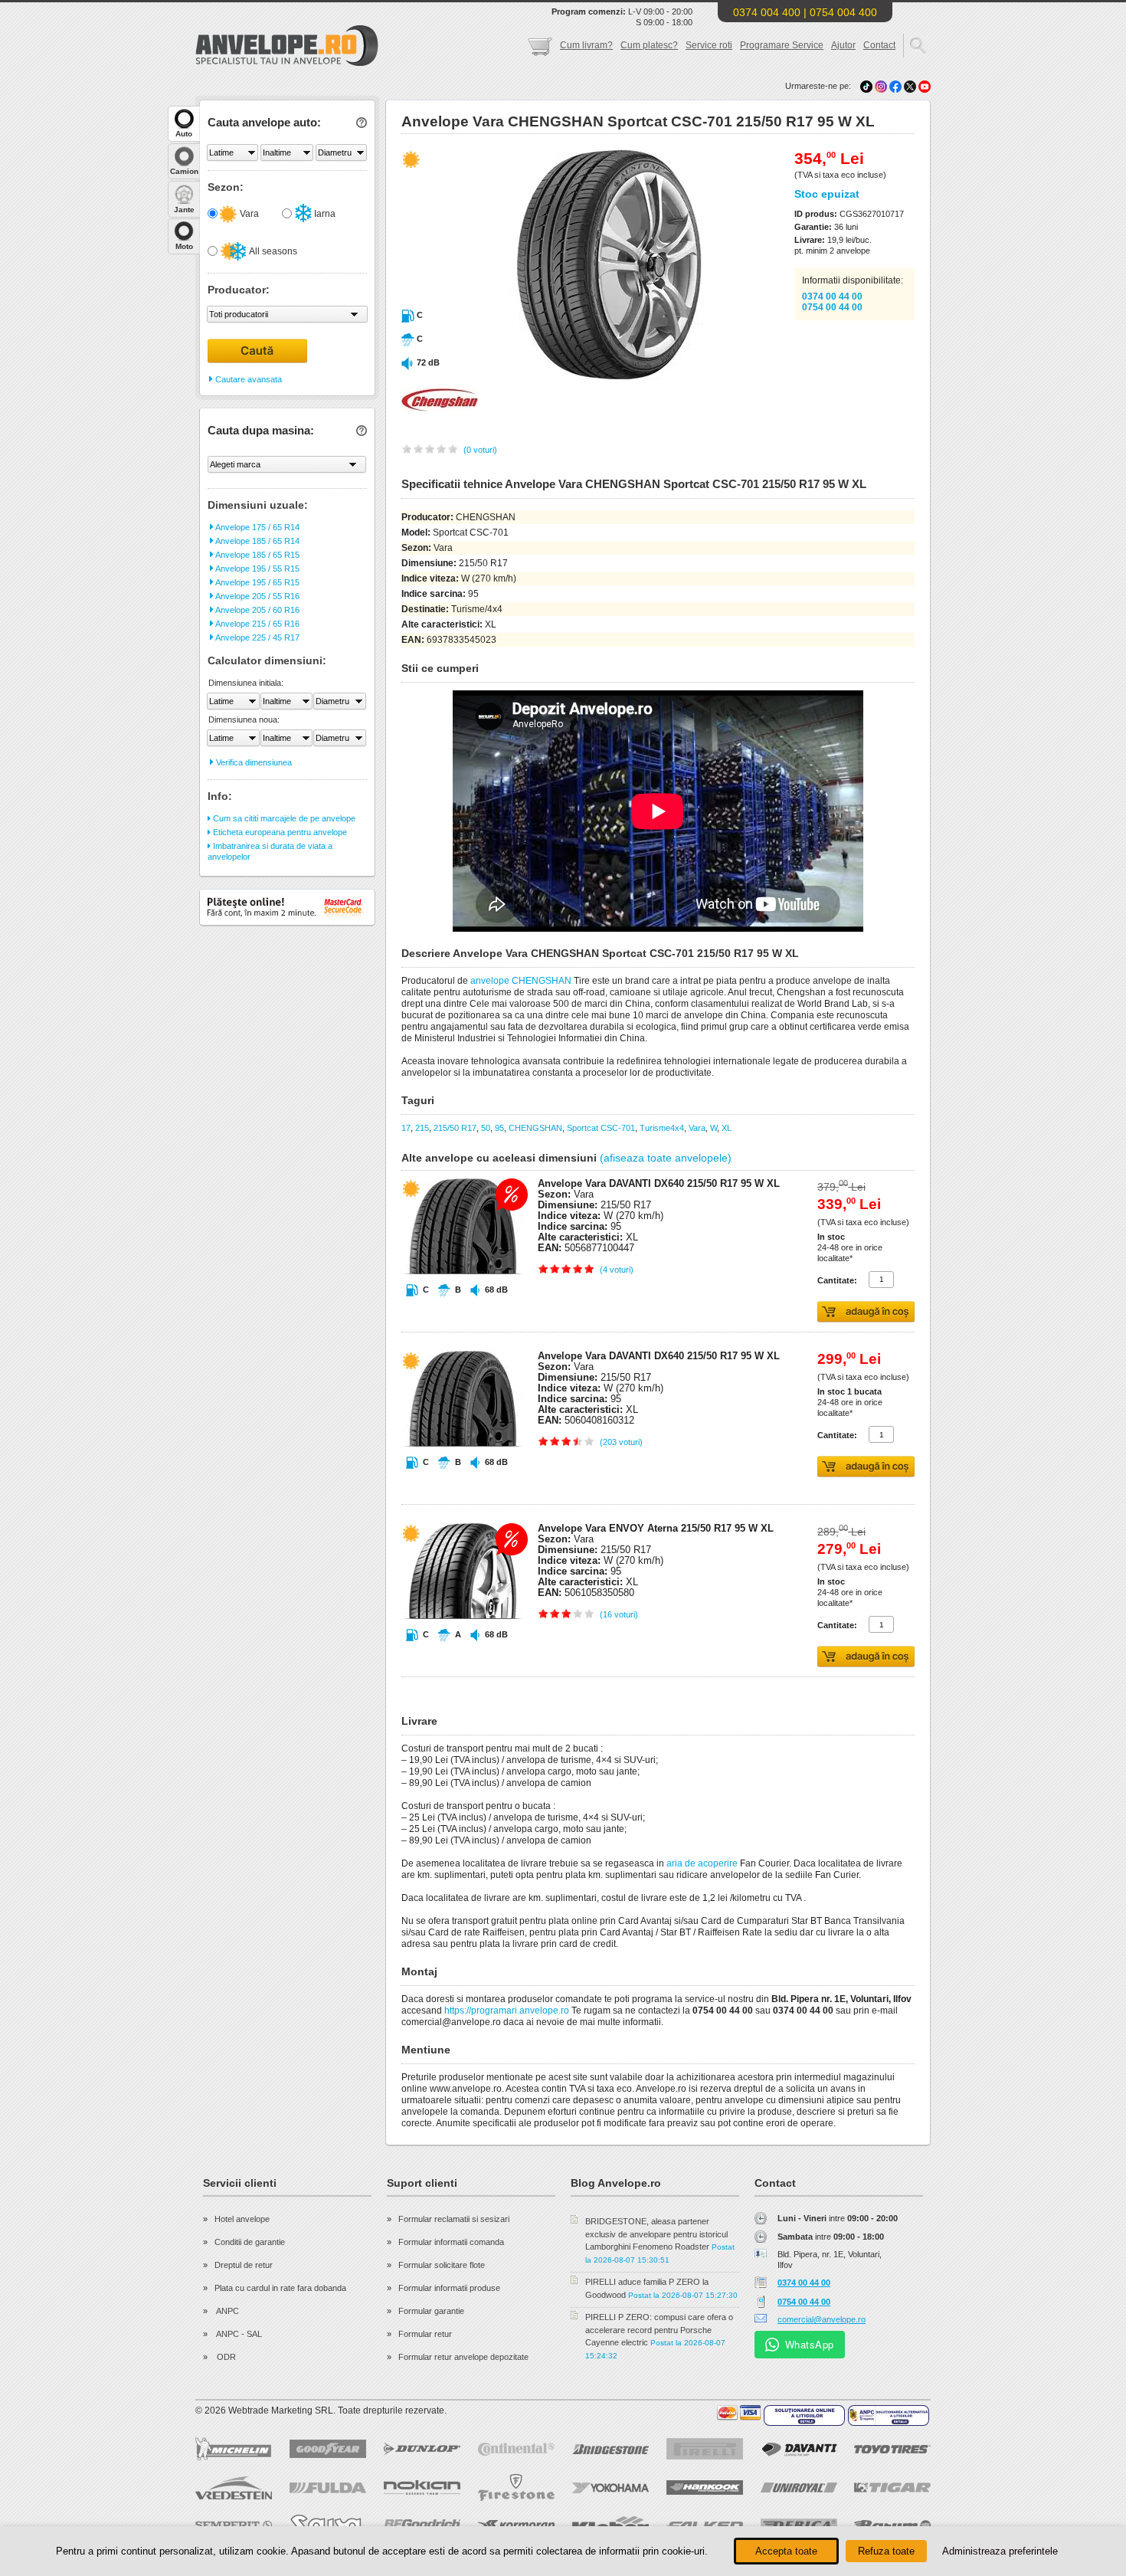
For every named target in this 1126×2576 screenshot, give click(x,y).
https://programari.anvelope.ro (507, 2011)
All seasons (272, 251)
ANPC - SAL (238, 2334)
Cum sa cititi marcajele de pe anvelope (283, 818)
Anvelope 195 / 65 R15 (257, 582)
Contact (879, 45)
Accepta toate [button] (786, 2551)
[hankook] (705, 2488)
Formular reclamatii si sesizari (454, 2219)
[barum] (892, 2525)
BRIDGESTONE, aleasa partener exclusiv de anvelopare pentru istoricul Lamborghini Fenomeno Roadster (656, 2234)
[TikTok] (866, 86)
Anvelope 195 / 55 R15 (257, 569)
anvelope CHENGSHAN (521, 981)
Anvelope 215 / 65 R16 (257, 624)
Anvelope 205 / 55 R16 (257, 596)
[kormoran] (516, 2525)
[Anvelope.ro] (287, 63)
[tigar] (892, 2488)
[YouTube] (925, 86)
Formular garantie (431, 2311)
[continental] (516, 2449)
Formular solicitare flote (442, 2265)
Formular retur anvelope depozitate (463, 2357)
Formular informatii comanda (451, 2242)
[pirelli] (705, 2449)
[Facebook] (895, 86)
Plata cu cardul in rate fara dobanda (280, 2288)
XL (727, 1128)
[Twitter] (911, 86)
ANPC (227, 2311)
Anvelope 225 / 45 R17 (257, 637)
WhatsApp (810, 2344)
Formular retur (425, 2334)
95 (499, 1128)
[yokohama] (610, 2488)
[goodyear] (328, 2449)
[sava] (328, 2525)
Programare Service (782, 45)
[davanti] (799, 2449)
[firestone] (516, 2488)
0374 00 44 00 (832, 297)
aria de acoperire (702, 1863)
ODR (225, 2357)
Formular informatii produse (449, 2288)
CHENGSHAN (535, 1128)
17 (406, 1128)
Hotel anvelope (242, 2219)
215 (422, 1128)
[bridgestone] (610, 2449)
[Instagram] (882, 86)
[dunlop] (422, 2449)
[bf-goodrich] (422, 2525)
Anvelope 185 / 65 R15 (257, 555)
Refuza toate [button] (886, 2551)
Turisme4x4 (662, 1128)
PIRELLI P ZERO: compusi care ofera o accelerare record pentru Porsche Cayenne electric (659, 2330)
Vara (248, 214)
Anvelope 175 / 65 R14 (257, 527)
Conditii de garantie (250, 2242)
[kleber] (610, 2525)
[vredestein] (234, 2488)
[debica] (799, 2525)
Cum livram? (586, 45)
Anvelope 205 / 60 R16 (257, 610)
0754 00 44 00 (832, 307)
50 (486, 1128)
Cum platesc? (649, 45)
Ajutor (843, 45)
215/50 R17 (455, 1128)
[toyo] (892, 2449)
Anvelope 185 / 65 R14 (257, 541)
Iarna (324, 214)
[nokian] (422, 2488)
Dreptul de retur (244, 2265)
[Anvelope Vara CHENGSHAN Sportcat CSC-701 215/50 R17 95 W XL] (576, 376)
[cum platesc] (739, 2413)
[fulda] (328, 2488)
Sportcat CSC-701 (601, 1128)
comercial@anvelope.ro (822, 2319)
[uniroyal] (799, 2488)
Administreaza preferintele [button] (1000, 2551)
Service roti (709, 45)
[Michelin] (234, 2449)
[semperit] (234, 2525)
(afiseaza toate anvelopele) (666, 1158)
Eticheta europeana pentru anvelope (279, 832)
